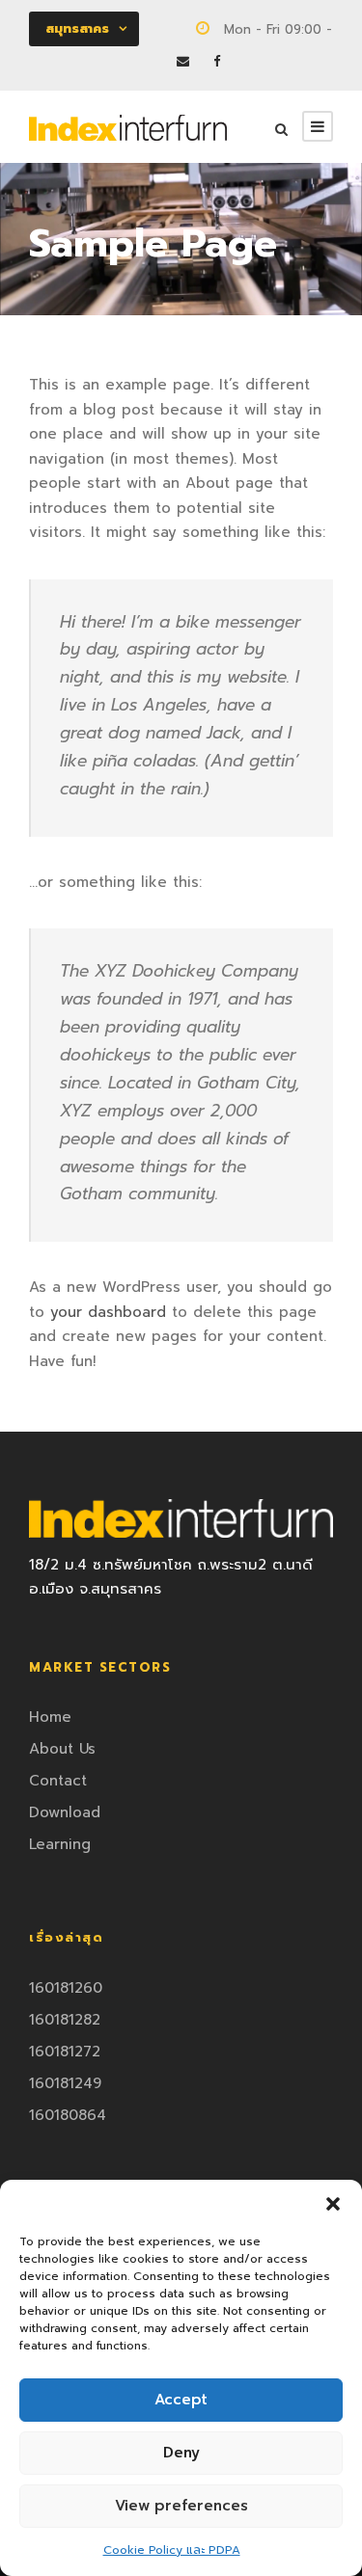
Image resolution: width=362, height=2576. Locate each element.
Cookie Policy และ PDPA (172, 2550)
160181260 (66, 1988)
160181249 (65, 2083)
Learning (60, 1844)
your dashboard (108, 1312)
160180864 (68, 2115)
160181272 (65, 2052)
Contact (58, 1781)
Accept (181, 2400)
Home (50, 1717)
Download (65, 1812)
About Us (62, 1749)
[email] (183, 61)
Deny (181, 2453)
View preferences (181, 2506)
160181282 (65, 2020)
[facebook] (217, 61)
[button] (333, 2204)
